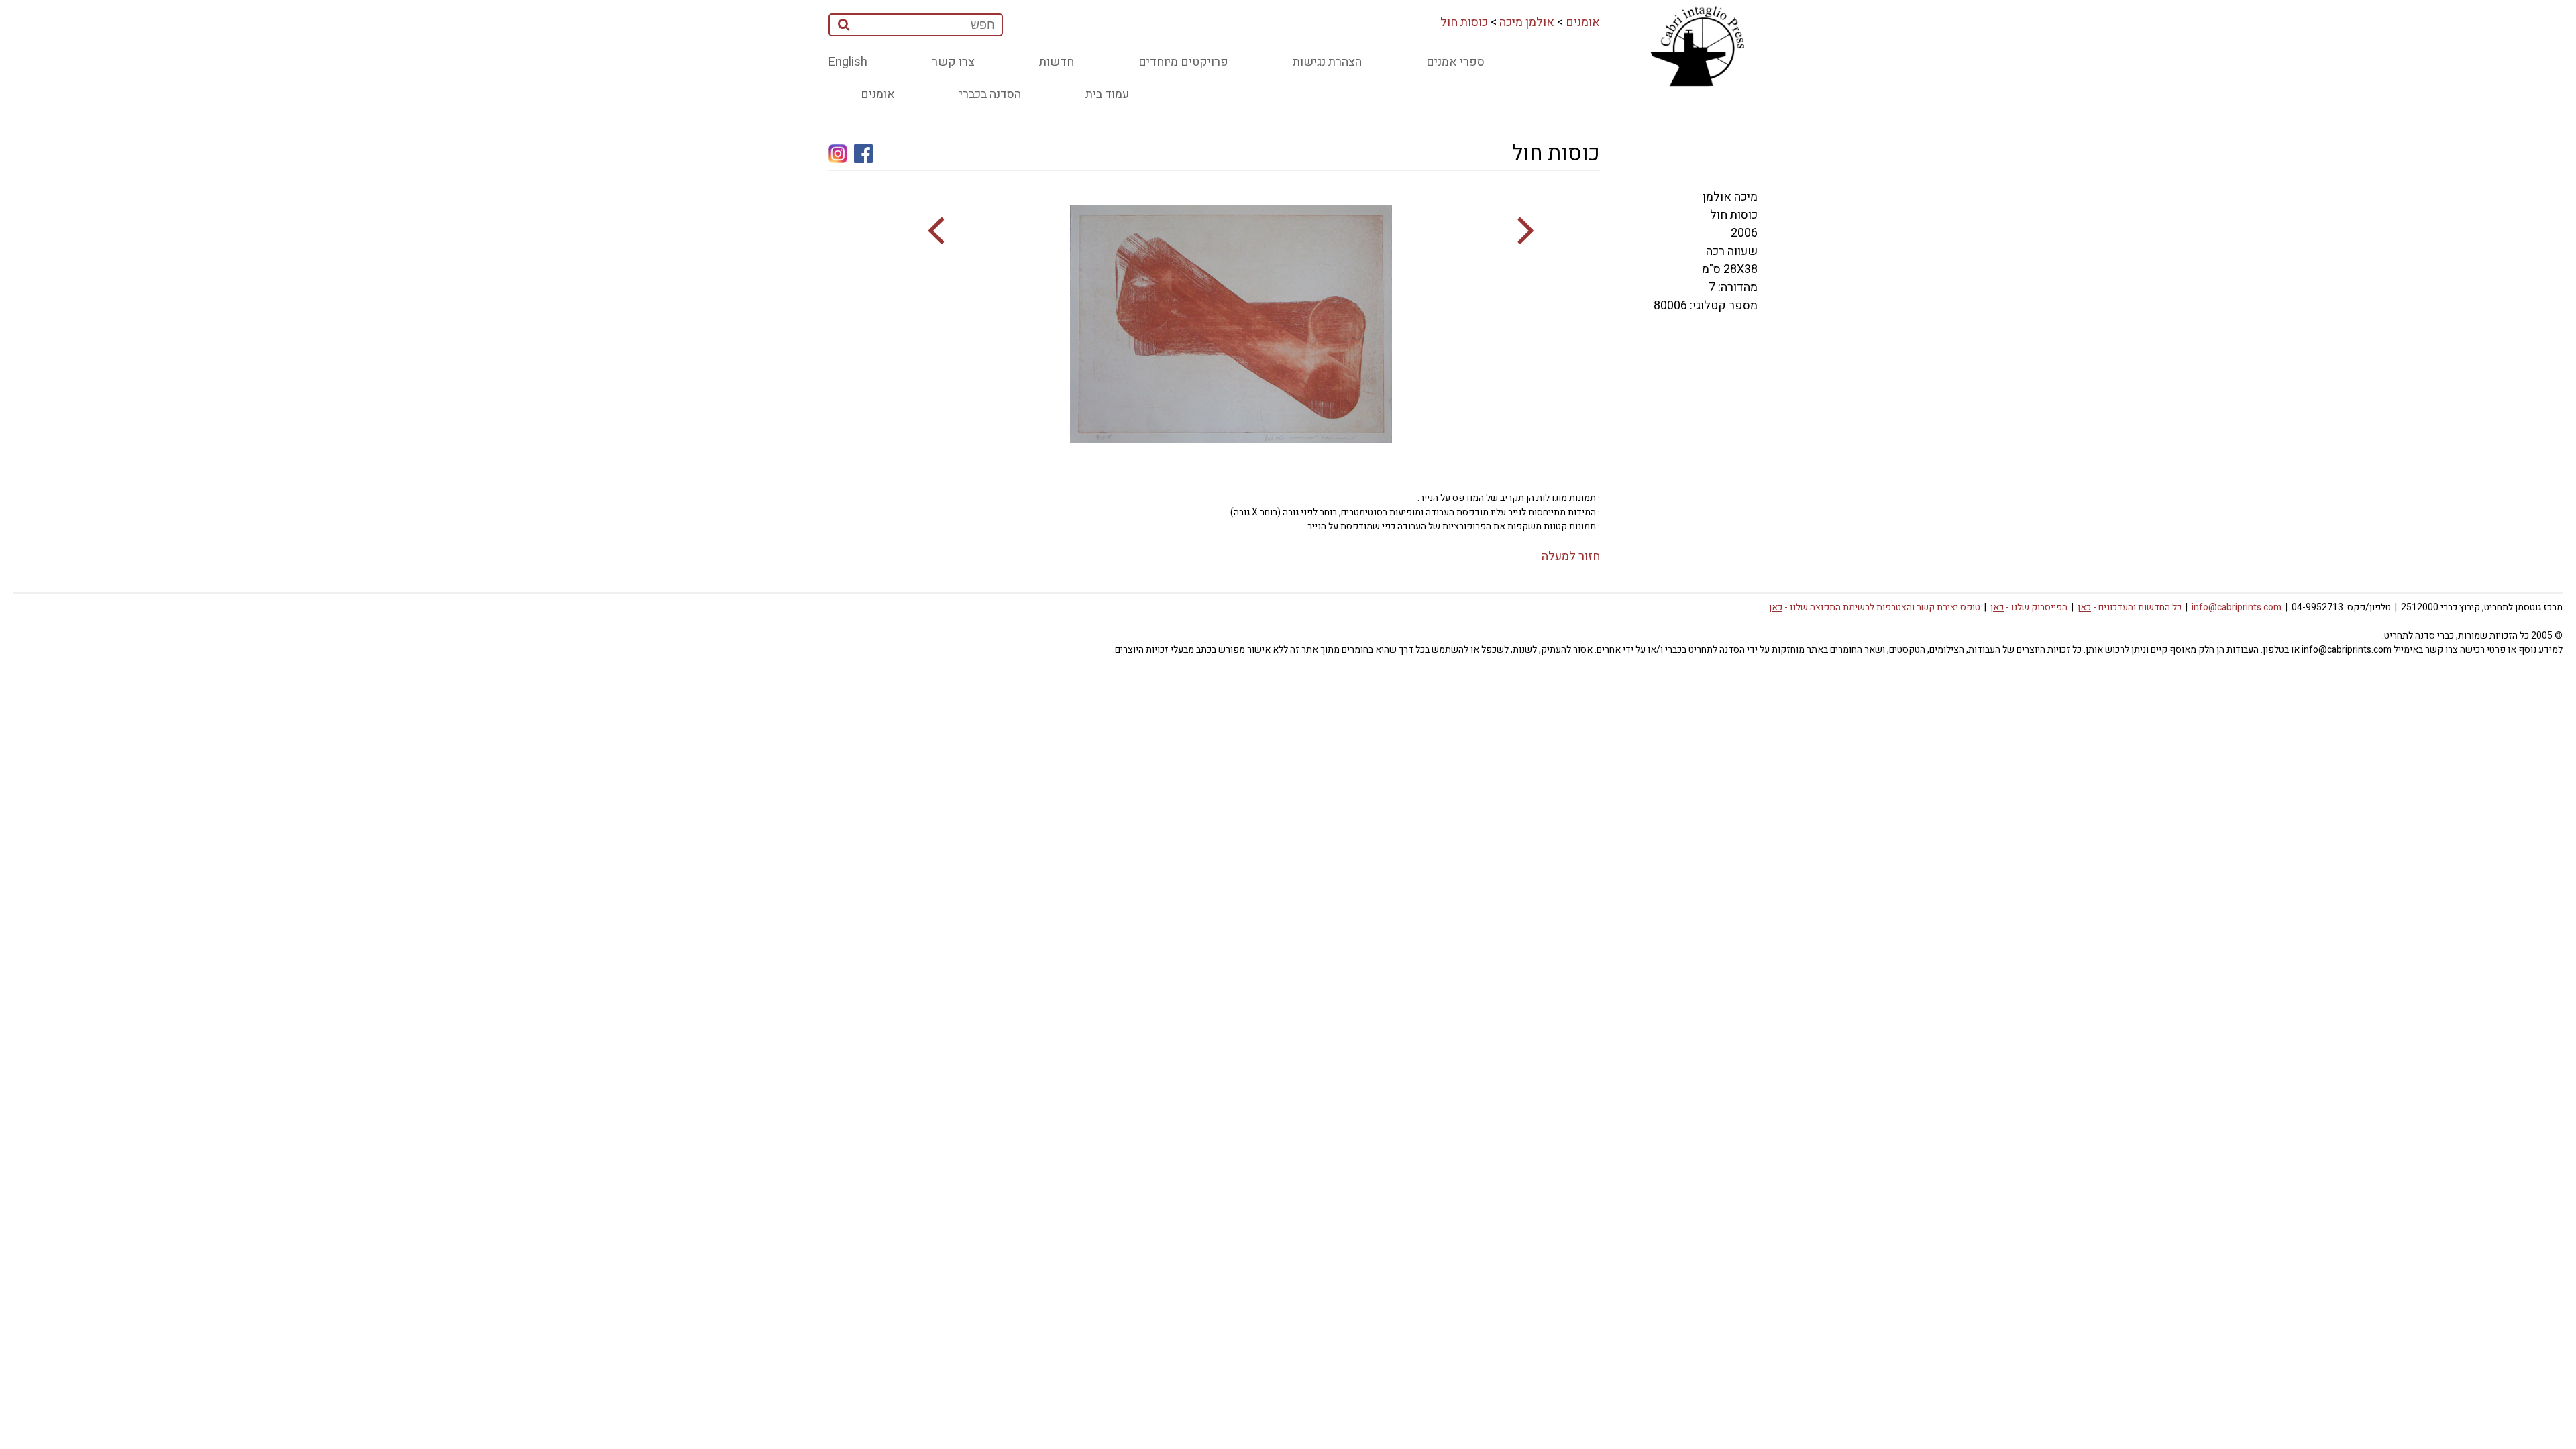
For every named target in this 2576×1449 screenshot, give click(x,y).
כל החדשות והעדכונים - (2130, 607)
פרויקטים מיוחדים (1183, 62)
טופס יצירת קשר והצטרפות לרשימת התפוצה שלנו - (1875, 607)
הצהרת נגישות (1327, 62)
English (848, 62)
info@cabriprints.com (2237, 607)
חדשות (1057, 62)
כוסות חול (1464, 22)
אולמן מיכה (1527, 22)
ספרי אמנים (1455, 62)
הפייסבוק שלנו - (2029, 607)
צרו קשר (953, 62)
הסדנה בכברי (990, 94)
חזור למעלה (1571, 556)
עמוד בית (1107, 94)
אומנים (1583, 22)
